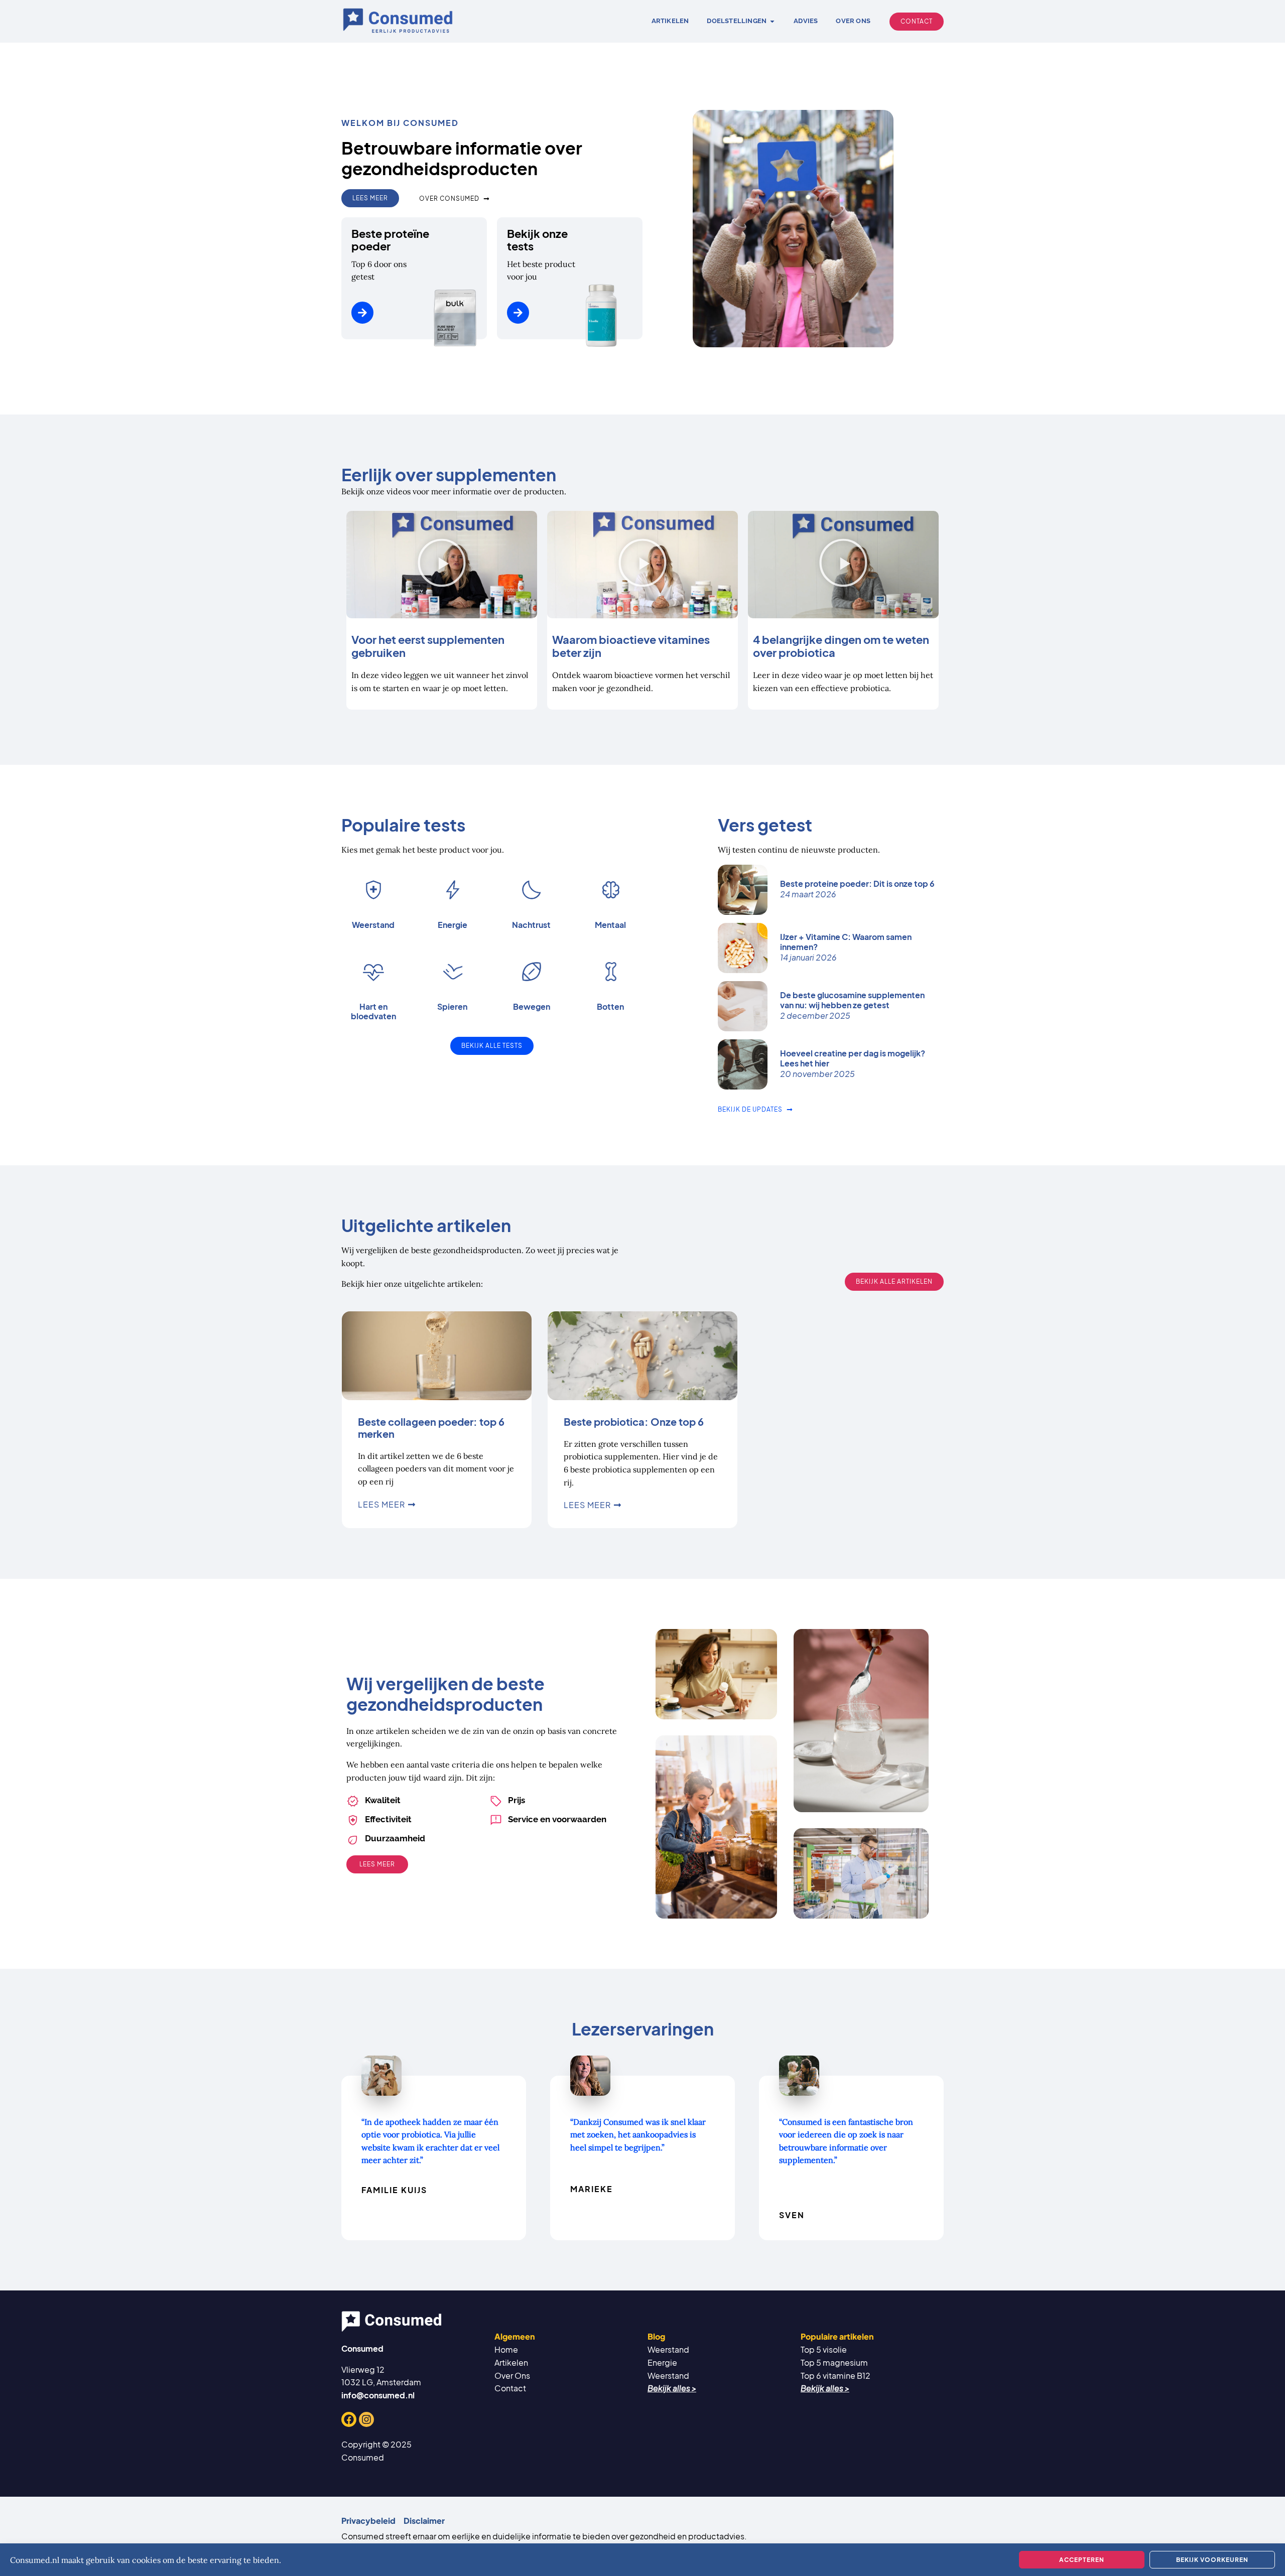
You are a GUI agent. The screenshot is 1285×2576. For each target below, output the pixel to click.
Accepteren (1082, 2560)
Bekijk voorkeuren (1212, 2560)
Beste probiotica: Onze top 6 (634, 1421)
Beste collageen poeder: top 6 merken (431, 1428)
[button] (442, 565)
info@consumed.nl (378, 2395)
